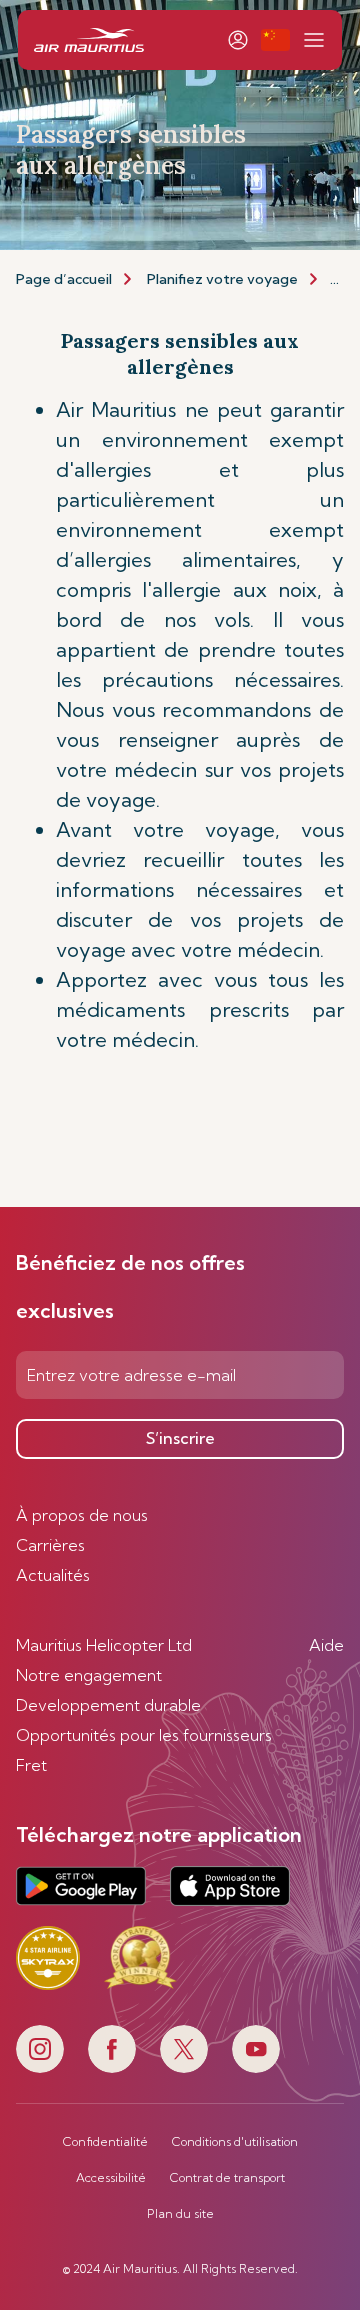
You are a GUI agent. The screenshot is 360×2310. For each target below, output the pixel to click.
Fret (31, 1765)
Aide (326, 1645)
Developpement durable (108, 1705)
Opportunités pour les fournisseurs (144, 1735)
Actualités (53, 1575)
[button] (275, 40)
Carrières (50, 1545)
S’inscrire (180, 1438)
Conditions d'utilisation (235, 2142)
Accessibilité (111, 2178)
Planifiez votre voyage (222, 279)
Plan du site (180, 2214)
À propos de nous (82, 1515)
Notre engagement (89, 1675)
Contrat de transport (227, 2178)
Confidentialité (105, 2142)
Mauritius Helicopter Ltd (104, 1645)
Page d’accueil (64, 279)
